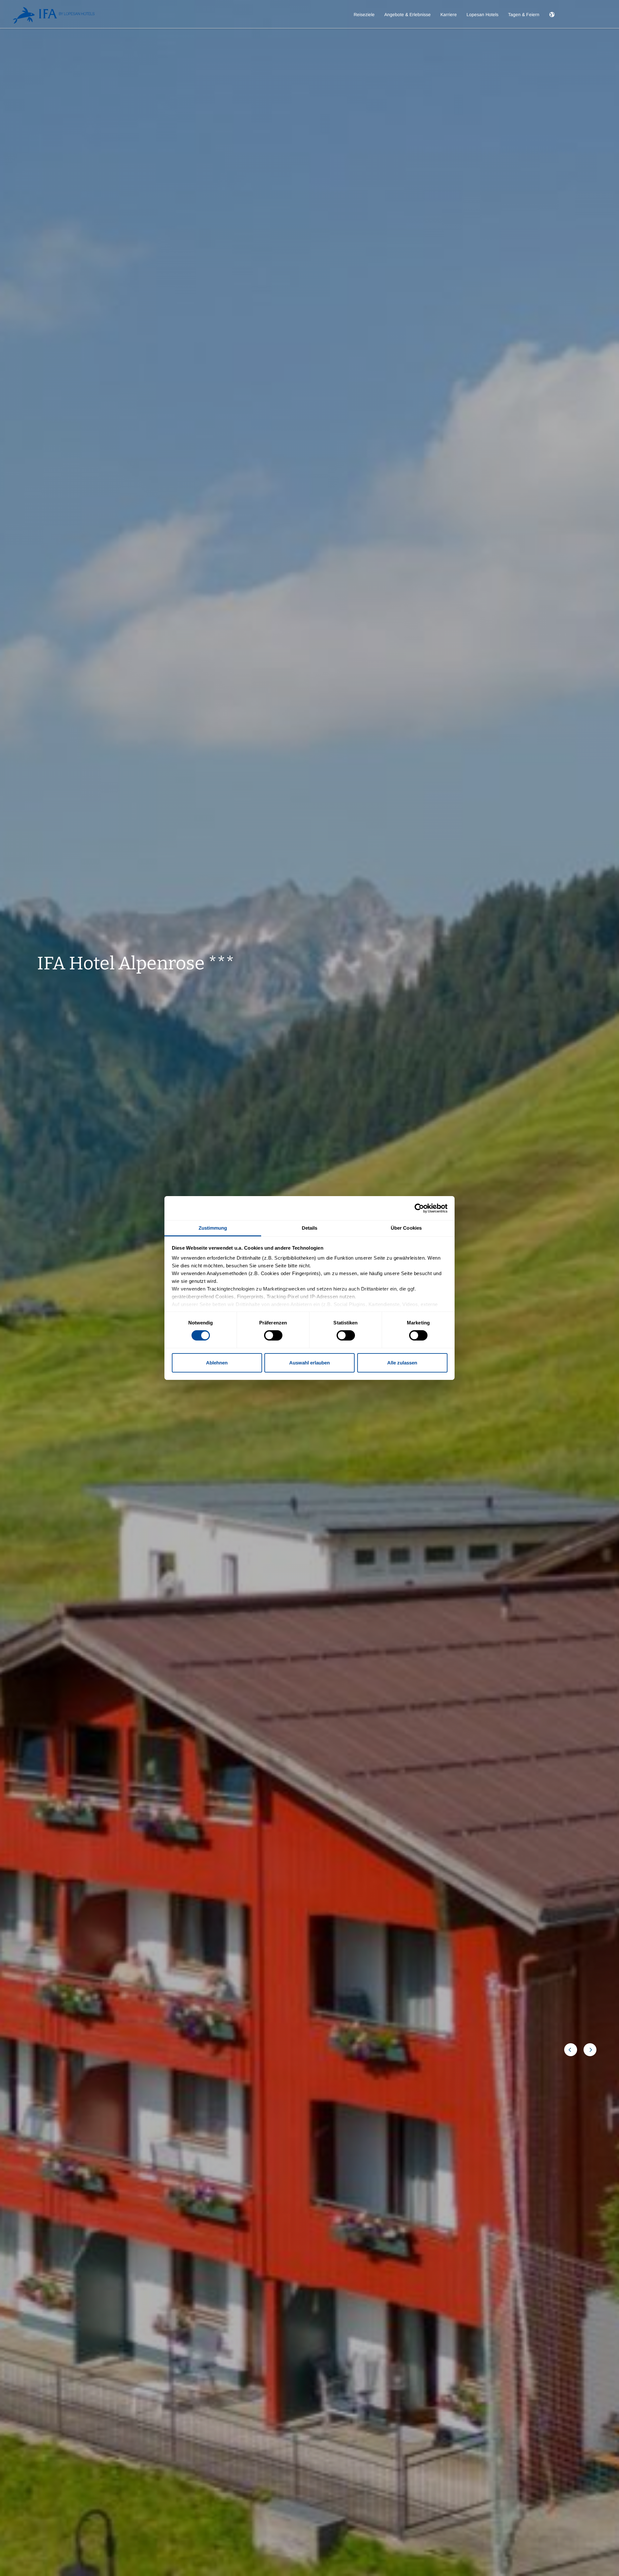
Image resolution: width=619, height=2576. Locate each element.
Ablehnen (217, 1363)
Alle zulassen (402, 1363)
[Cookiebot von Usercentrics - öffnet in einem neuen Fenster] (419, 1208)
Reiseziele (364, 15)
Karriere (449, 15)
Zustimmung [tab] (213, 1228)
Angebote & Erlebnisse (408, 15)
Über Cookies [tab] (406, 1228)
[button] (552, 20)
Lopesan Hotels (482, 15)
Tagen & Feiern (524, 15)
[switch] (273, 1335)
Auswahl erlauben (309, 1363)
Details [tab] (310, 1228)
